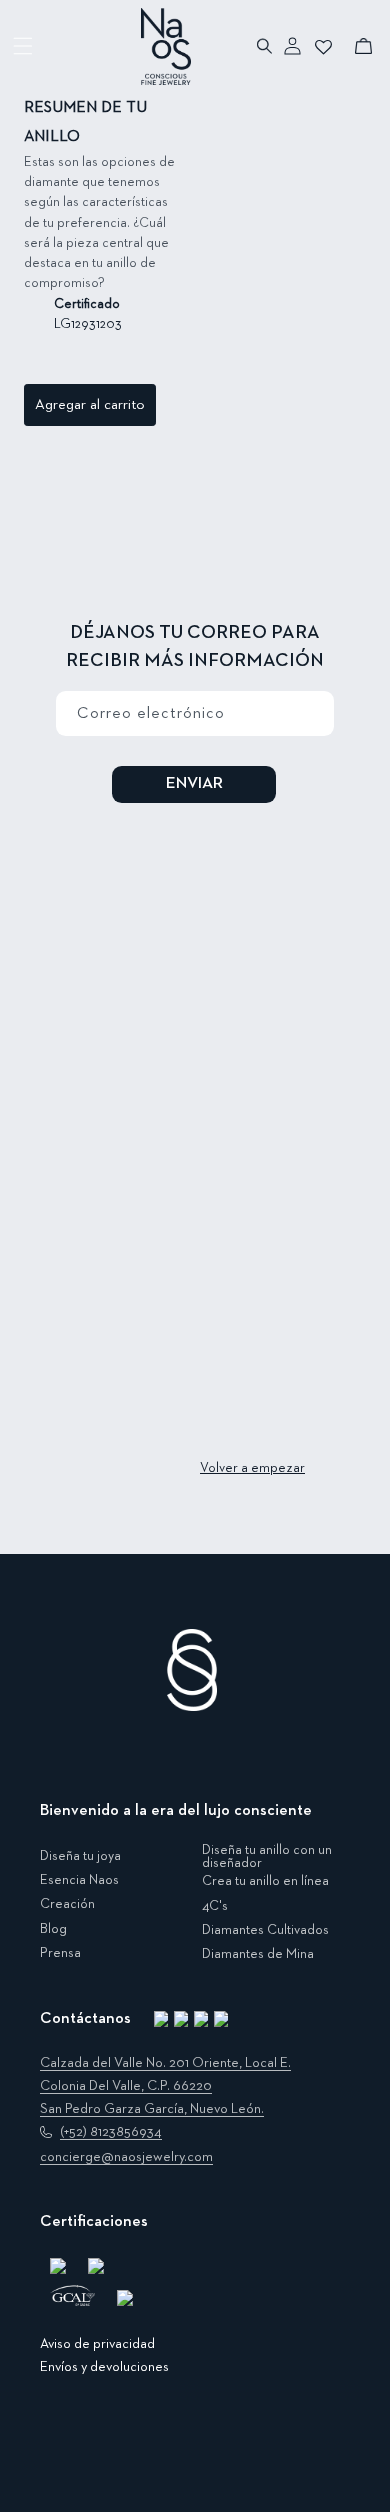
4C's (215, 1906)
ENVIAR (194, 783)
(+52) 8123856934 (111, 2132)
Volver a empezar (252, 1468)
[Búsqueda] (265, 46)
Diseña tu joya (80, 1856)
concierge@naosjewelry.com (126, 2157)
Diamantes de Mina (258, 1954)
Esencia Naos (79, 1880)
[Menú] (23, 46)
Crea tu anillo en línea (265, 1881)
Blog (53, 1929)
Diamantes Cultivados (265, 1930)
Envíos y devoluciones (104, 2367)
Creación (67, 1904)
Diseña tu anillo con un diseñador (267, 1857)
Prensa (60, 1953)
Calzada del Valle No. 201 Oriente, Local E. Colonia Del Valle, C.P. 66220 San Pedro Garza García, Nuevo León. (165, 2086)
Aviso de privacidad (97, 2344)
